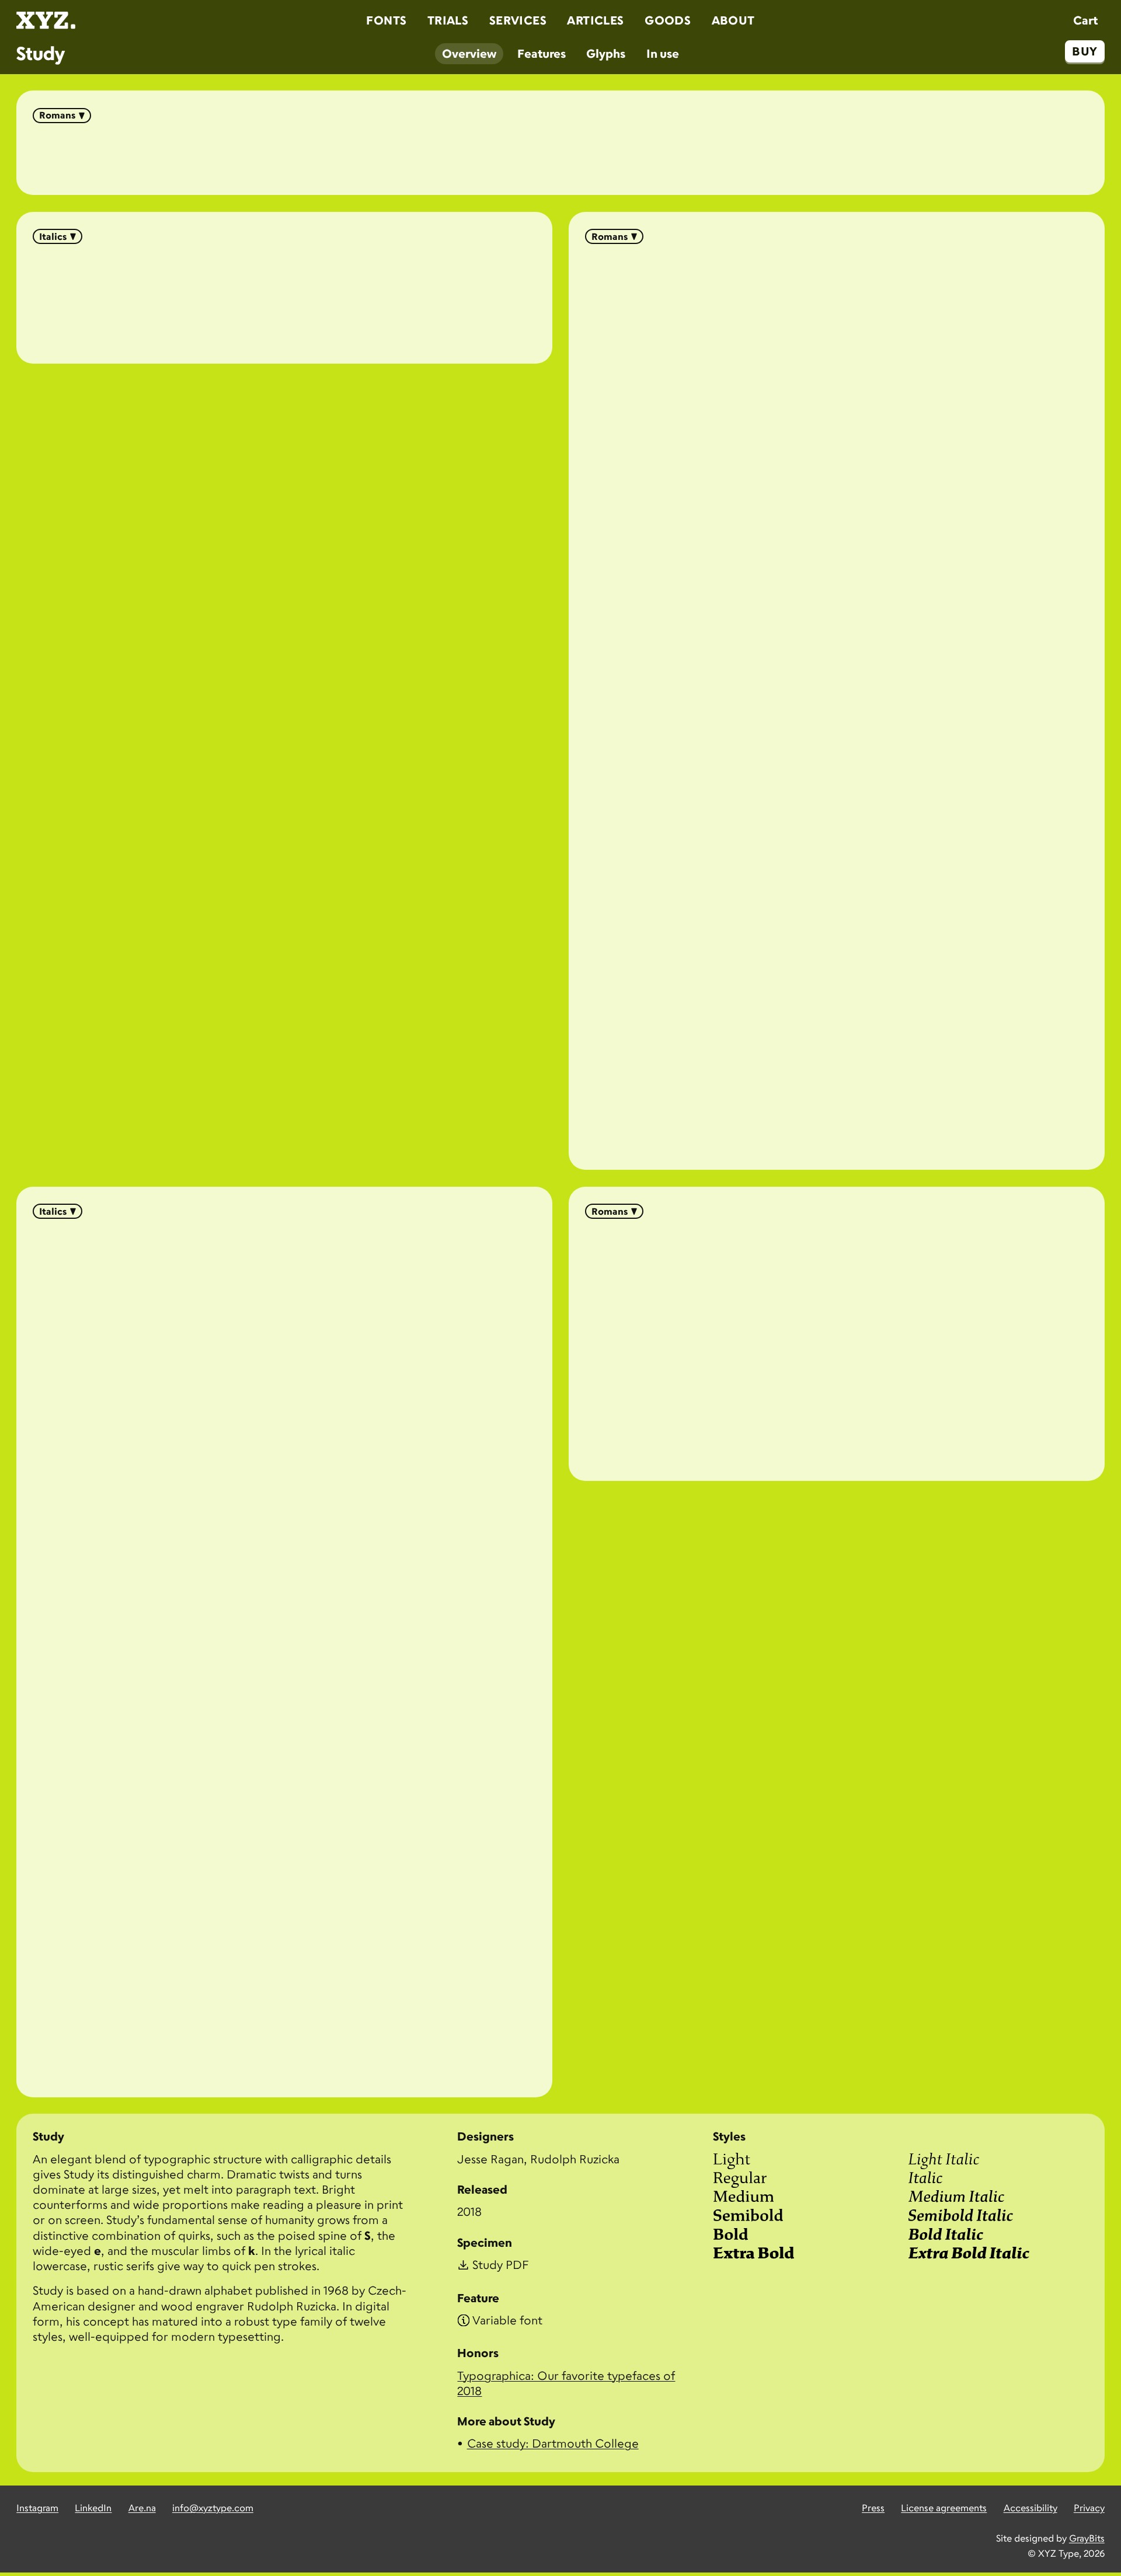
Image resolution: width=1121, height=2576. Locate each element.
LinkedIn (93, 2508)
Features (542, 53)
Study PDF (500, 2265)
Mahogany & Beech (285, 299)
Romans (57, 115)
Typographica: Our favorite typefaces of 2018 (566, 2383)
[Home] (46, 20)
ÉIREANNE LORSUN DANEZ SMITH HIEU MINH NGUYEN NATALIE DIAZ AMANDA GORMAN (836, 1345)
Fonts (386, 20)
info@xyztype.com (213, 2508)
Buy (1085, 51)
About (733, 20)
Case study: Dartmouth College (553, 2443)
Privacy (1089, 2508)
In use (663, 53)
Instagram (37, 2508)
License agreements (944, 2508)
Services (518, 20)
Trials (448, 20)
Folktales (561, 155)
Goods (668, 20)
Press (873, 2508)
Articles (595, 20)
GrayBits (1087, 2538)
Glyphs (606, 53)
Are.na (142, 2508)
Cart (1085, 20)
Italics (53, 236)
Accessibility (1031, 2508)
